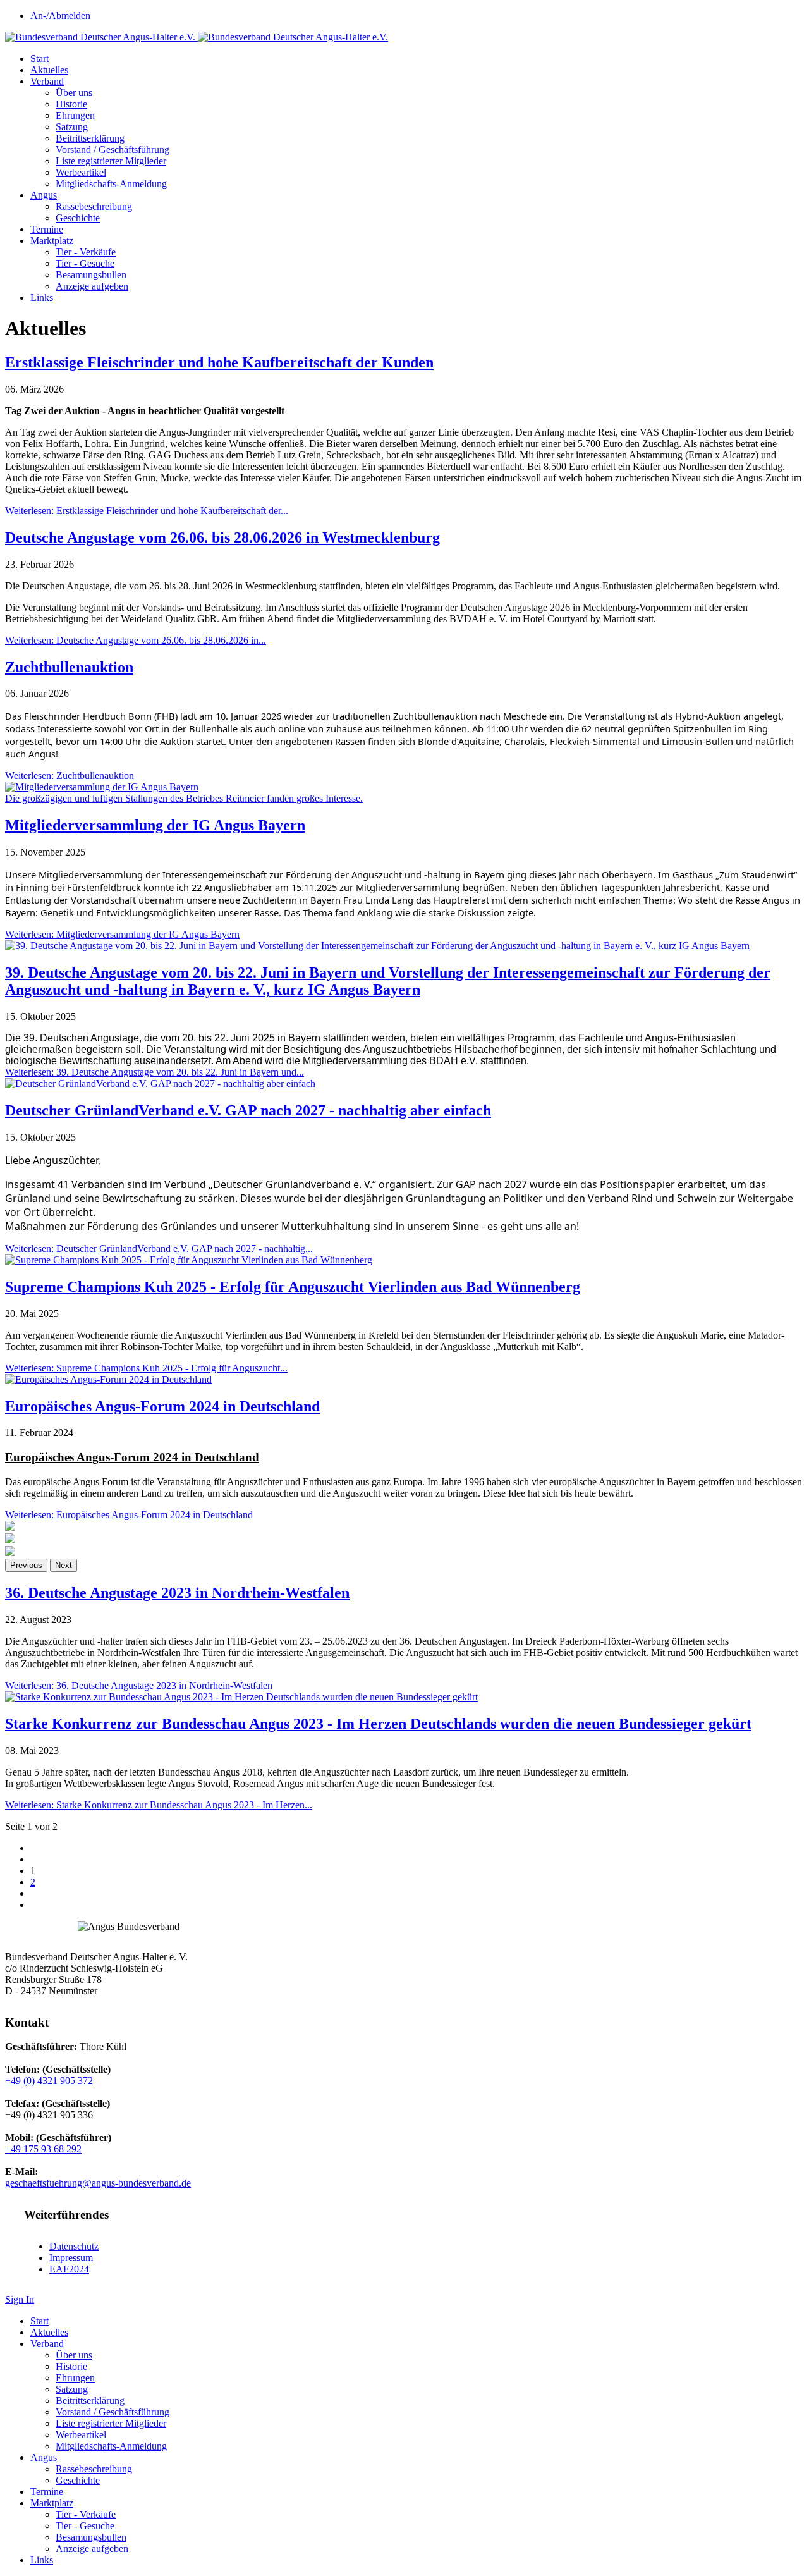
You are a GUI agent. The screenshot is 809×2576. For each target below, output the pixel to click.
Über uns (74, 93)
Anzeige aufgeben (92, 286)
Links (42, 297)
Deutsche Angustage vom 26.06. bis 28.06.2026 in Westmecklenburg (222, 537)
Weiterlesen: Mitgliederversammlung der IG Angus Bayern (122, 934)
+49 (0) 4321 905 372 (49, 2081)
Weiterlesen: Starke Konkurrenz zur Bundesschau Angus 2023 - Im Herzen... (159, 1805)
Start (40, 58)
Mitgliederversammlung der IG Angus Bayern (155, 825)
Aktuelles (49, 70)
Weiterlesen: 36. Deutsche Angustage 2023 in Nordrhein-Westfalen (139, 1685)
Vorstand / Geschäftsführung (113, 150)
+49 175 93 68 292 (43, 2149)
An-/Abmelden (60, 15)
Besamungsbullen (91, 275)
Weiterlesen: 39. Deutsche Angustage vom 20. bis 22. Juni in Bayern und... (155, 1072)
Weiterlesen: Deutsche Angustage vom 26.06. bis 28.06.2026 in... (136, 640)
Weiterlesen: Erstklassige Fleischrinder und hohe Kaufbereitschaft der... (147, 511)
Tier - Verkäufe (86, 252)
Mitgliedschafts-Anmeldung (111, 184)
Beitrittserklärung (90, 138)
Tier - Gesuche (85, 263)
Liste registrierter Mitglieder (111, 161)
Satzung (72, 127)
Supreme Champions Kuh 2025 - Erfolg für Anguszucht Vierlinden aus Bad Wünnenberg (293, 1287)
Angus (44, 195)
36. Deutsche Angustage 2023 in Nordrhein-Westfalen (177, 1593)
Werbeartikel (81, 172)
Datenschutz (74, 2246)
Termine (47, 229)
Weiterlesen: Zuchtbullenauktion (70, 776)
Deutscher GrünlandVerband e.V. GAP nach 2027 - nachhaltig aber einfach (248, 1110)
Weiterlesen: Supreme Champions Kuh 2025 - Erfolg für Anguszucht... (146, 1368)
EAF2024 (69, 2269)
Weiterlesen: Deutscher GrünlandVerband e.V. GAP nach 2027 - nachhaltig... (159, 1248)
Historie (71, 104)
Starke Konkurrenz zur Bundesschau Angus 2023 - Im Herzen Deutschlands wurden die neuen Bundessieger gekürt (378, 1724)
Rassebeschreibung (94, 206)
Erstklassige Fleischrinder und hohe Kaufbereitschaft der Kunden (219, 362)
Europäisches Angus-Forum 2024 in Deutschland (162, 1406)
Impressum (71, 2258)
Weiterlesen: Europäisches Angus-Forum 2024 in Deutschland (129, 1515)
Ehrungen (75, 115)
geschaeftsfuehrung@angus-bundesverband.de (98, 2183)
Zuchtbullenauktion (69, 667)
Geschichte (78, 218)
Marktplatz (52, 241)
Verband (47, 81)
